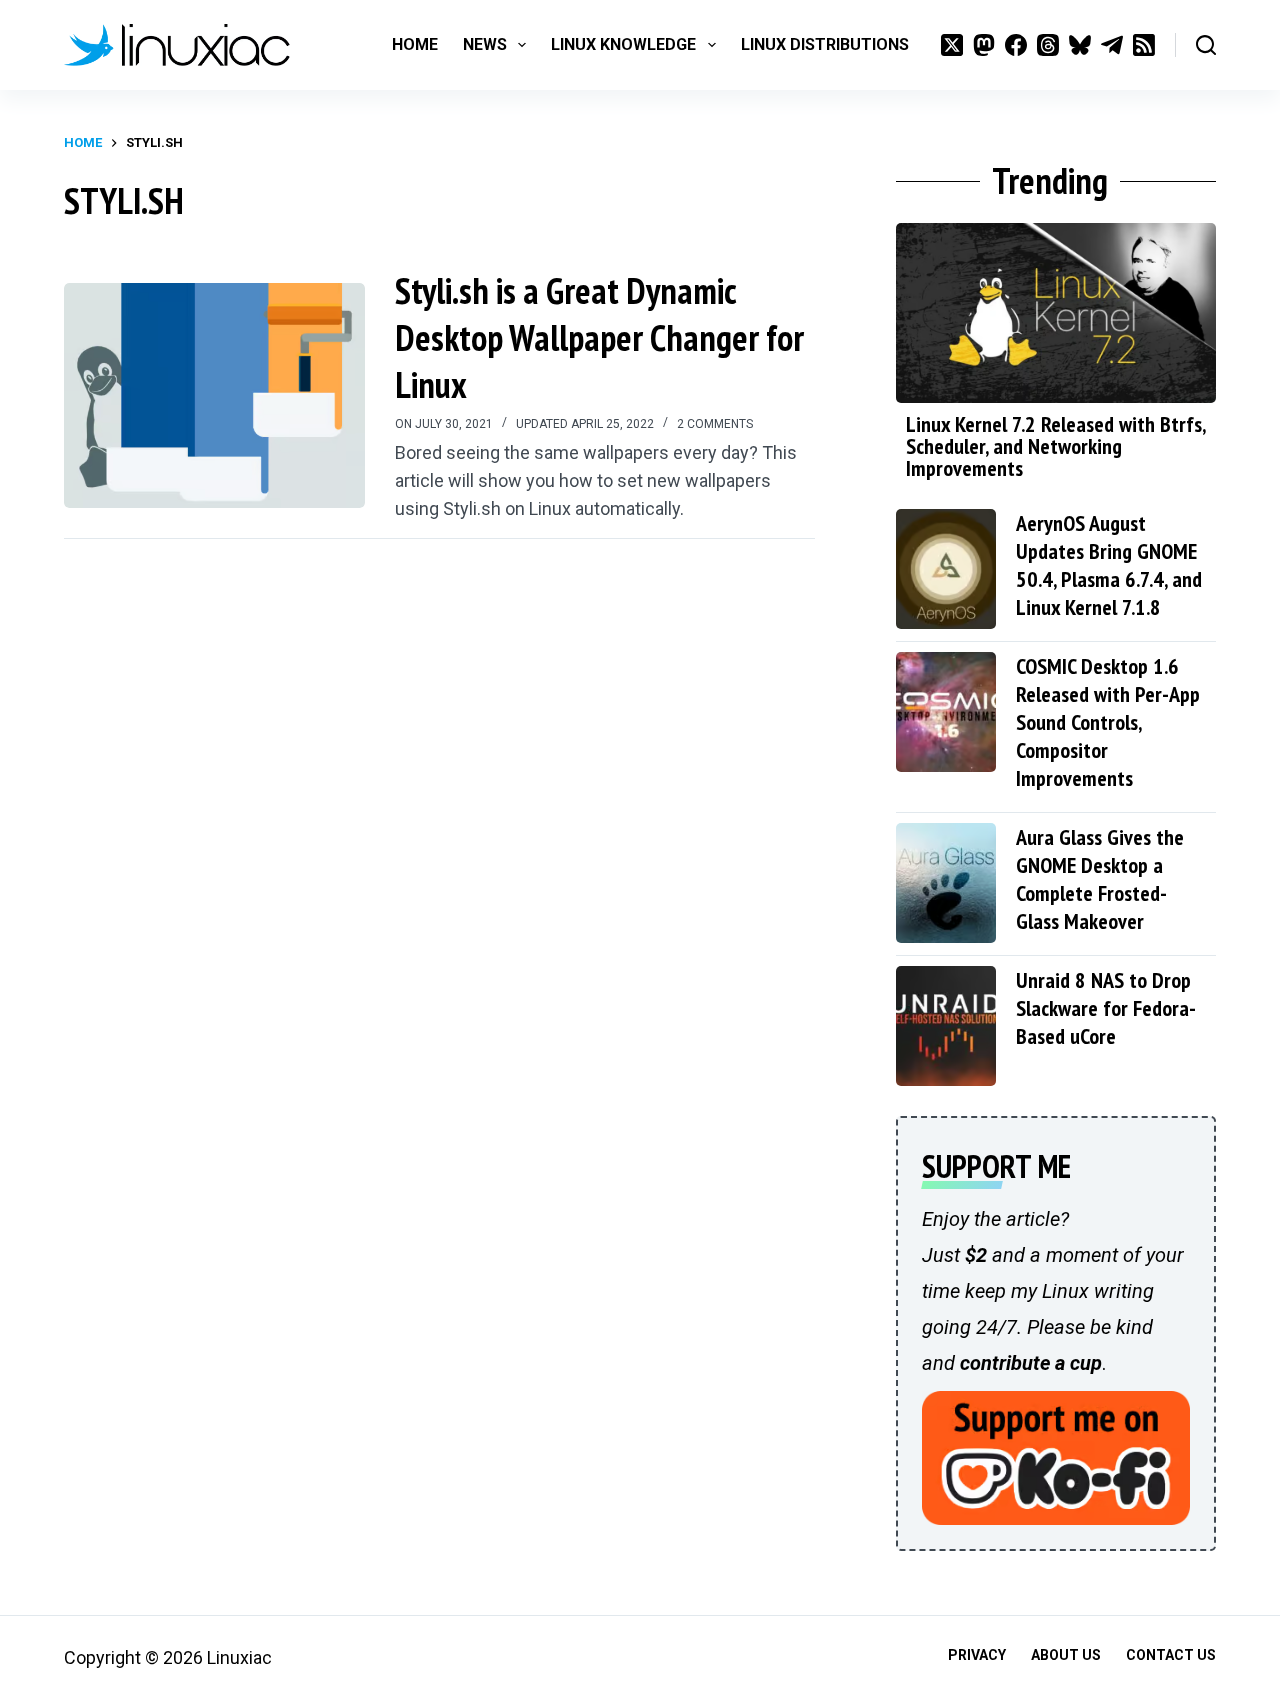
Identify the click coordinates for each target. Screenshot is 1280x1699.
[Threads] (1048, 45)
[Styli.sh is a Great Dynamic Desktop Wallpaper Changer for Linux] (214, 395)
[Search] (1206, 45)
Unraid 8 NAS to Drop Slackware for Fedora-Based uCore (1106, 1008)
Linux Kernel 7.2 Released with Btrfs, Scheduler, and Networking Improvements (1055, 446)
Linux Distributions (825, 44)
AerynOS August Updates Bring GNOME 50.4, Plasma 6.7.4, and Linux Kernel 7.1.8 (1109, 565)
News (485, 44)
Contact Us (1171, 1655)
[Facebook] (1016, 45)
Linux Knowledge (623, 44)
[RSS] (1144, 45)
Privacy (977, 1655)
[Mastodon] (984, 45)
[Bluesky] (1080, 45)
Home (415, 44)
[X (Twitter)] (952, 45)
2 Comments (715, 424)
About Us (1066, 1655)
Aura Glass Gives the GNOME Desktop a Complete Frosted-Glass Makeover (1100, 879)
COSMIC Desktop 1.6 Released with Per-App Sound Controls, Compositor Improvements (1108, 722)
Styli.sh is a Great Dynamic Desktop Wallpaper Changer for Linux (599, 337)
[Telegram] (1112, 45)
